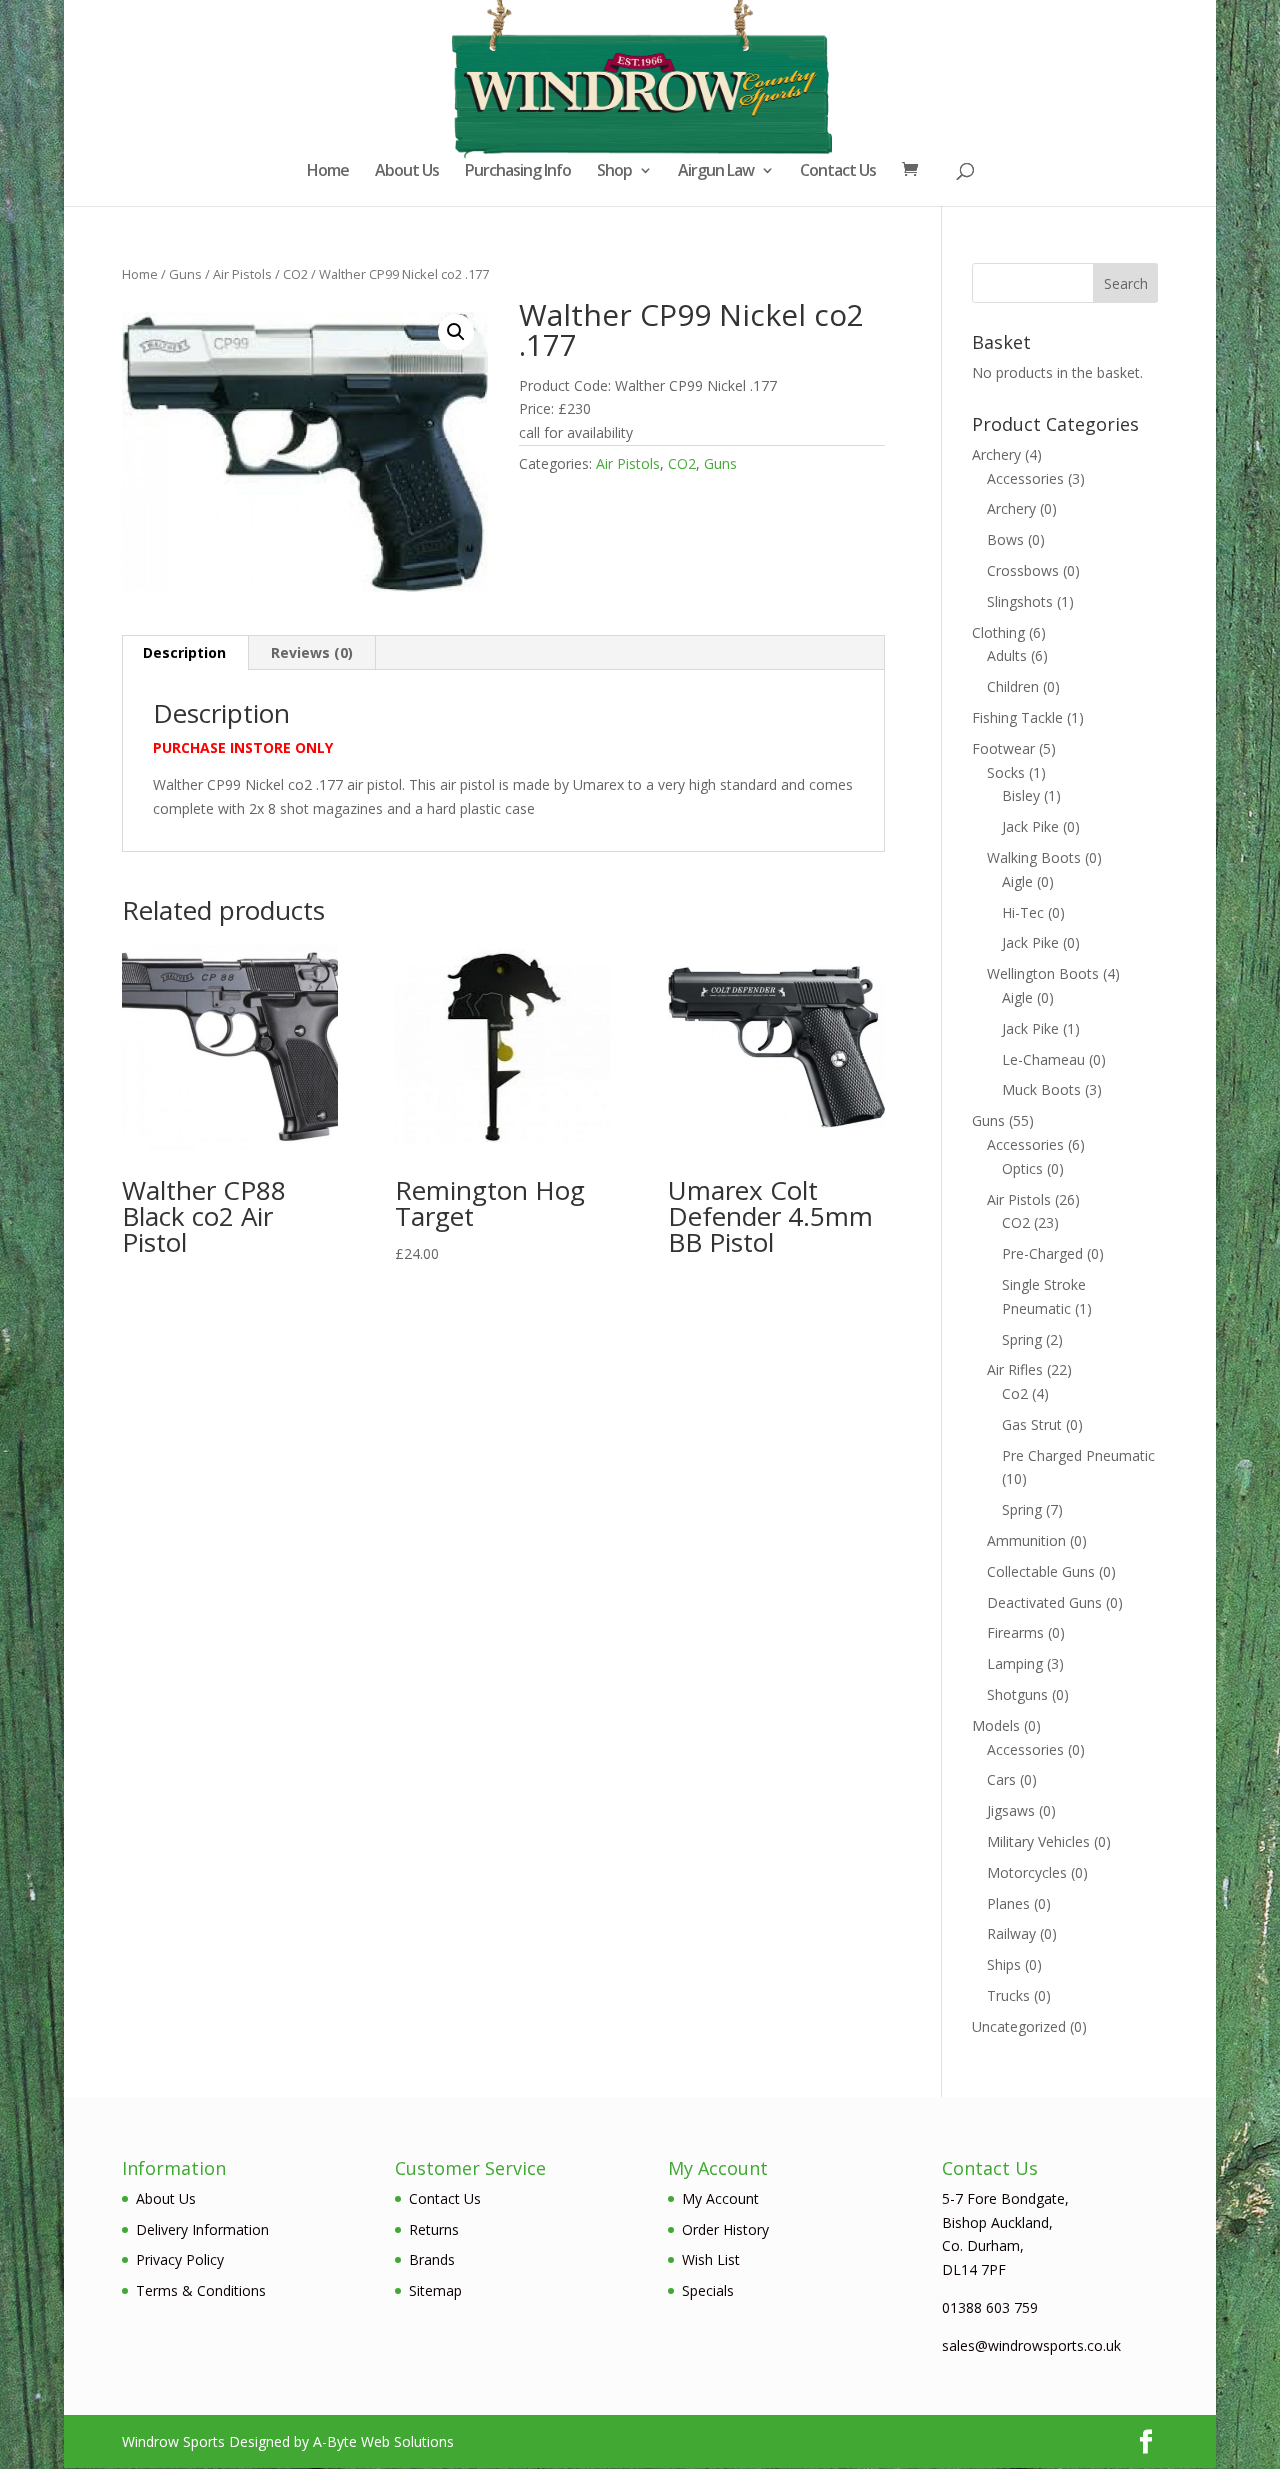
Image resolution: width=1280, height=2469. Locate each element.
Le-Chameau (1043, 1059)
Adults (1007, 655)
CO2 (295, 274)
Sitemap (435, 2290)
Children (1013, 686)
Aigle (1017, 881)
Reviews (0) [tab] (312, 652)
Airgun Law (716, 172)
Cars (1001, 1779)
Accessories (1025, 478)
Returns (434, 2229)
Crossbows (1023, 570)
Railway (1011, 1933)
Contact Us (838, 172)
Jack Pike (1030, 826)
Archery (996, 454)
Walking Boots (1034, 857)
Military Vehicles (1038, 1841)
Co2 (1015, 1393)
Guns (185, 274)
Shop (614, 172)
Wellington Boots (1043, 973)
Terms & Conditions (201, 2290)
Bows (1005, 539)
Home (328, 172)
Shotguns (1017, 1694)
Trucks (1008, 1995)
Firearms (1015, 1632)
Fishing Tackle (1017, 717)
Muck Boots (1041, 1089)
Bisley (1021, 795)
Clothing (998, 632)
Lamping (1015, 1663)
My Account (720, 2198)
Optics (1022, 1168)
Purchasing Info (518, 172)
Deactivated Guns (1044, 1602)
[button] (456, 332)
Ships (1004, 1964)
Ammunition (1026, 1540)
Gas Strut (1032, 1424)
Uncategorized (1019, 2026)
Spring (1022, 1339)
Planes (1008, 1903)
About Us (407, 172)
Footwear (1003, 748)
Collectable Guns (1041, 1571)
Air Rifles (1015, 1369)
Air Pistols (242, 274)
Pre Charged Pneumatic (1078, 1455)
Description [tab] (184, 652)
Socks (1006, 772)
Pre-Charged (1042, 1253)
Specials (708, 2290)
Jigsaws (1011, 1810)
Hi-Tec (1023, 912)
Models (996, 1725)
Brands (432, 2259)
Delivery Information (202, 2229)
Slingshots (1020, 601)
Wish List (711, 2259)
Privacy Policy (180, 2259)
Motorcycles (1027, 1872)
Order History (725, 2229)
